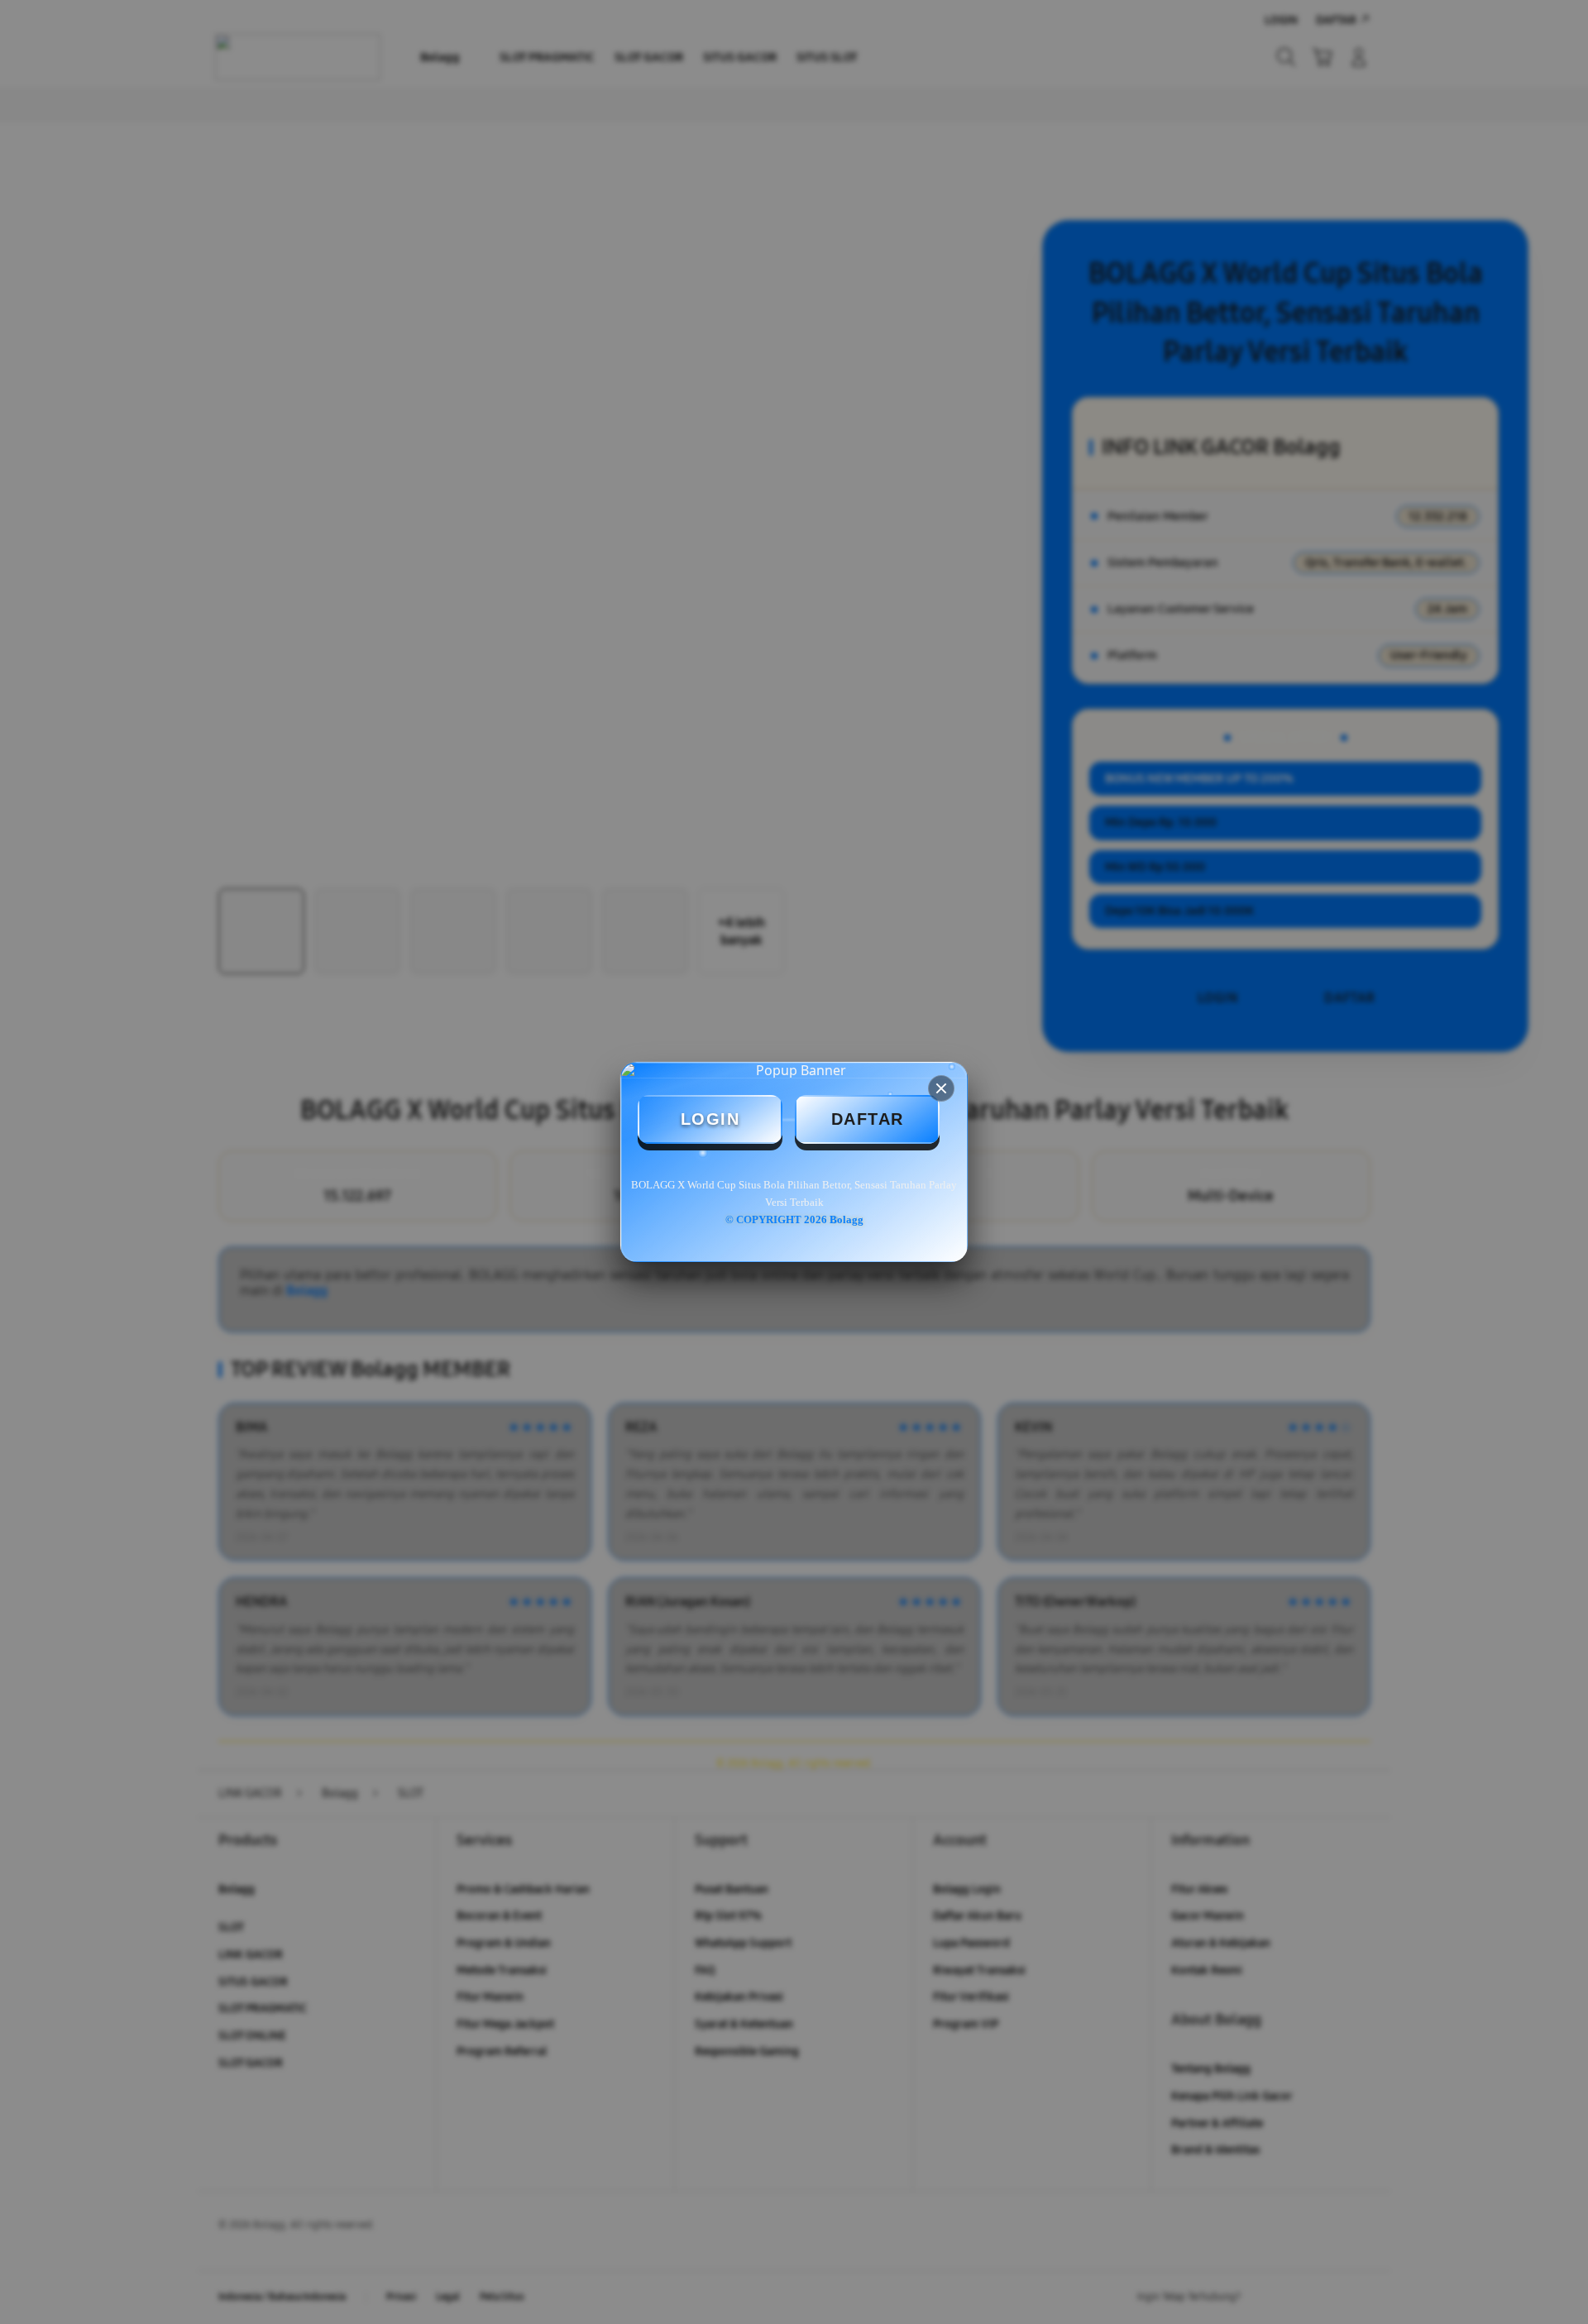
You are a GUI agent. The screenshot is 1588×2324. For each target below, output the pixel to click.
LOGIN (710, 1119)
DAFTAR (868, 1119)
